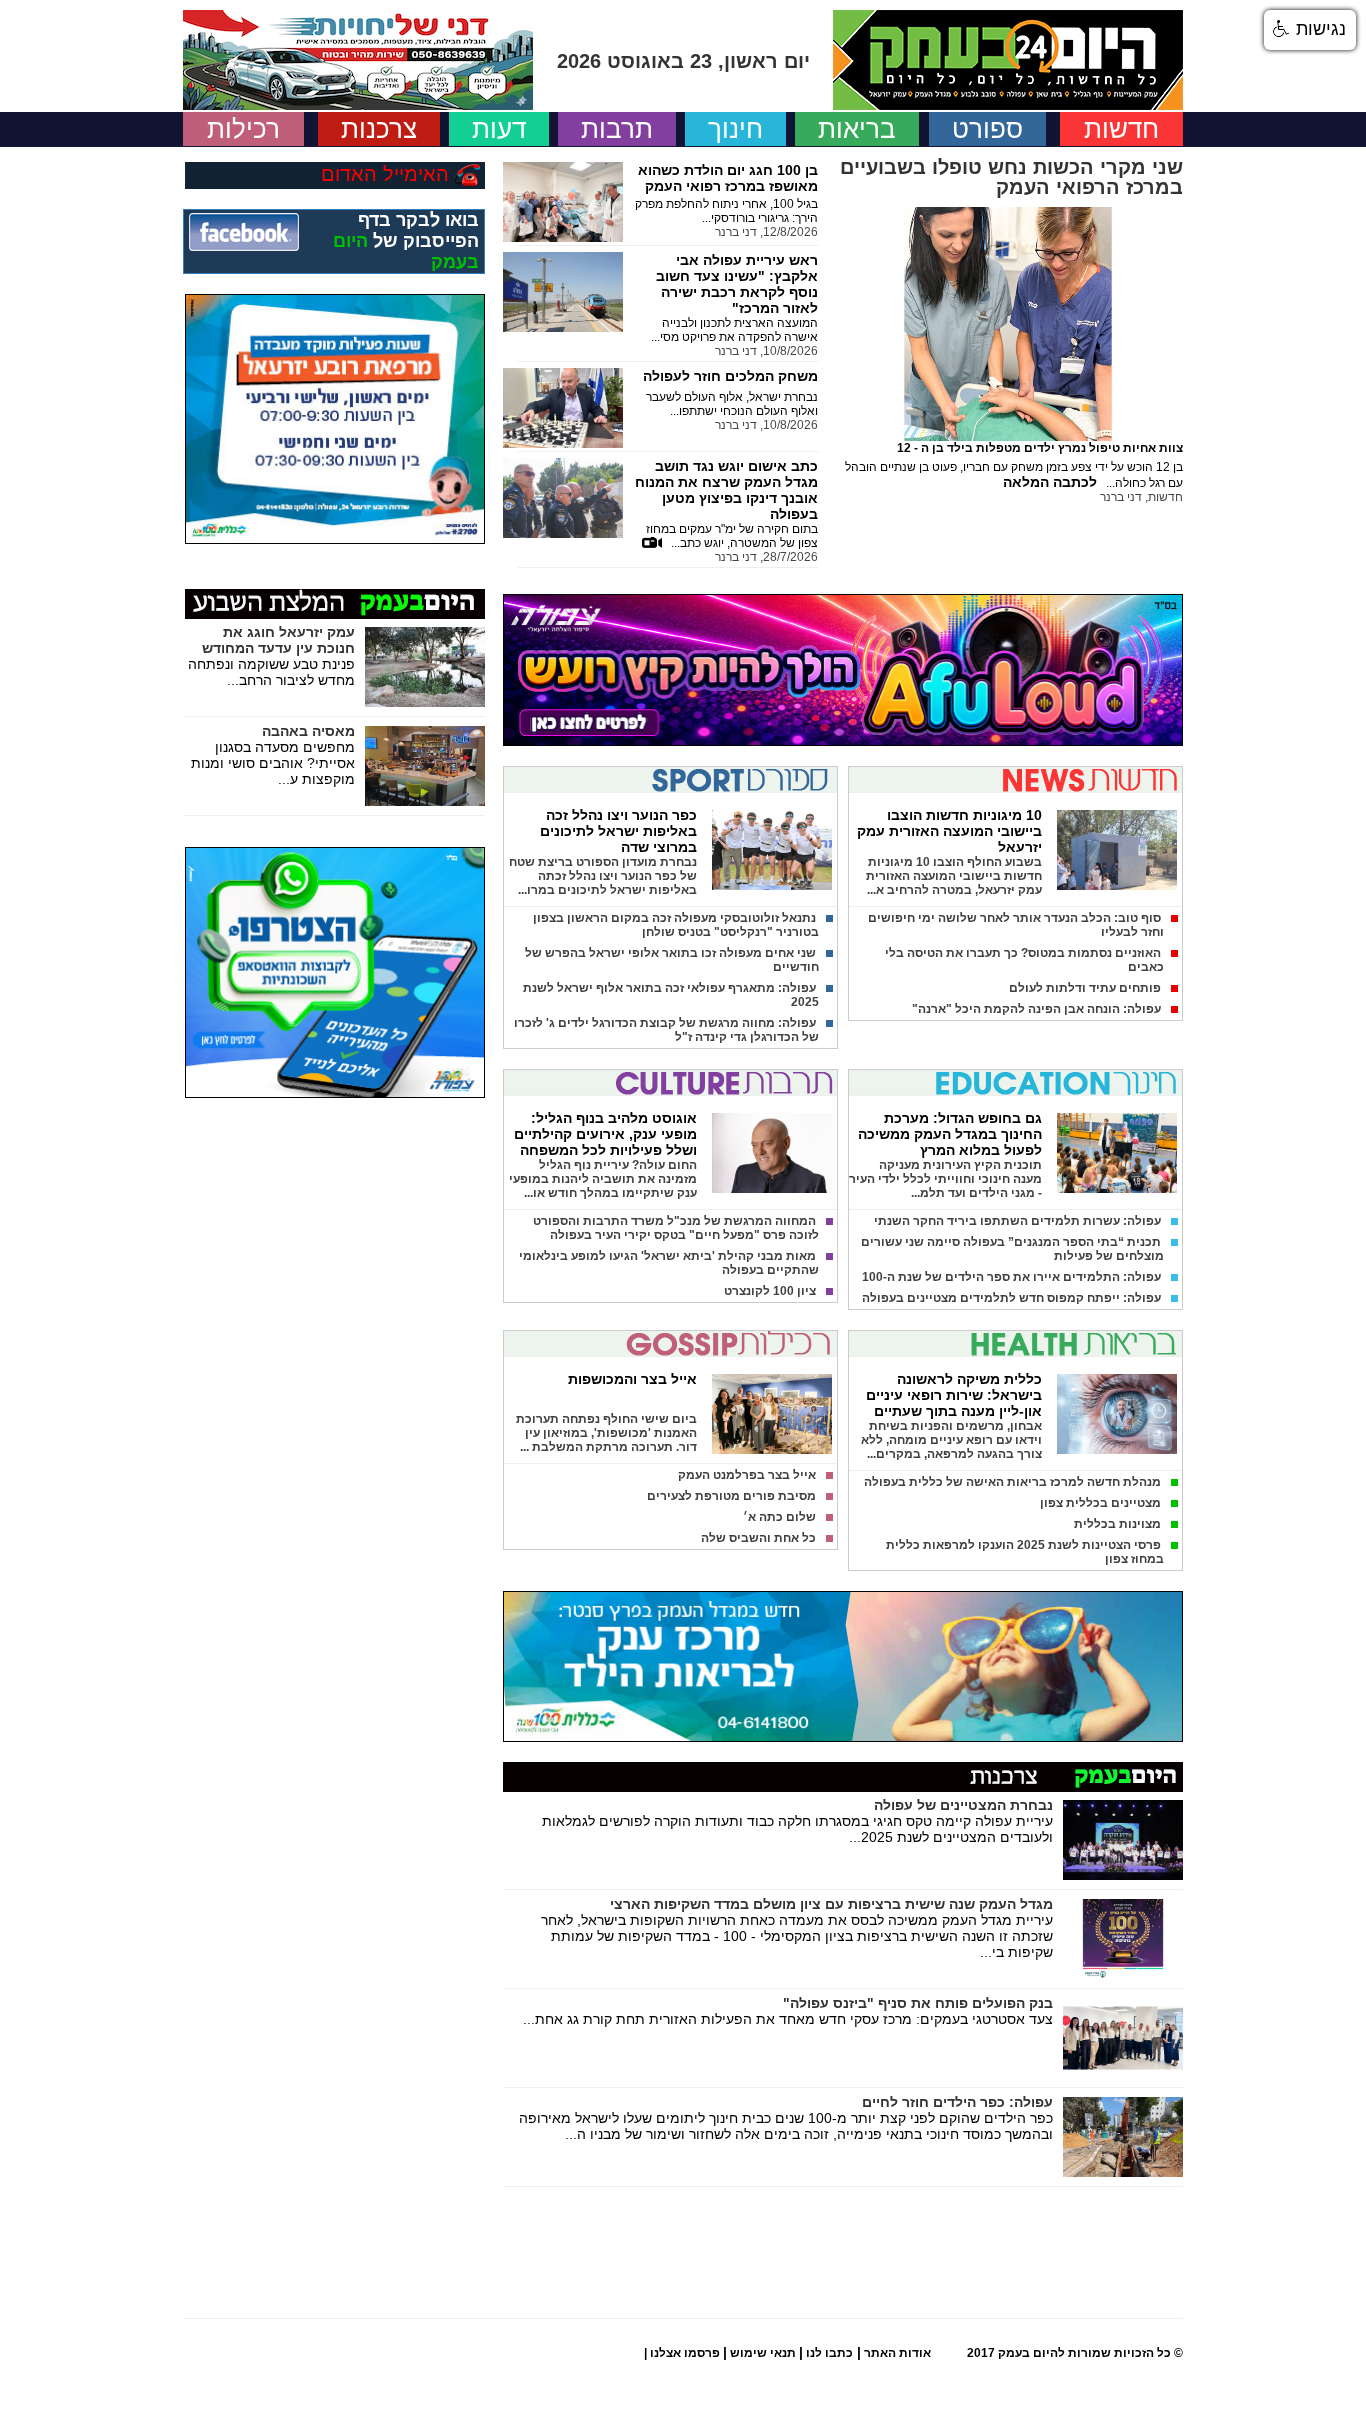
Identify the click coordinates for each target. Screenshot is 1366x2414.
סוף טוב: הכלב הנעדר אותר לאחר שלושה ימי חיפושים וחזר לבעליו (1016, 925)
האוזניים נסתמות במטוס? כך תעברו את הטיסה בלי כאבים (1024, 960)
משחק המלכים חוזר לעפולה (730, 376)
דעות (499, 129)
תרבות (617, 129)
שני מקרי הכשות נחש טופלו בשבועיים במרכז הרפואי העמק (1011, 177)
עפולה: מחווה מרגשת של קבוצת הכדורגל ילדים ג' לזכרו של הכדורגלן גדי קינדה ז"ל (666, 1030)
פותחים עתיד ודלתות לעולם (1085, 988)
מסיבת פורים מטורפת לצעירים (731, 1496)
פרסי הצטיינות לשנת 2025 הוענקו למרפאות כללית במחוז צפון (1025, 1552)
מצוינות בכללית (1117, 1524)
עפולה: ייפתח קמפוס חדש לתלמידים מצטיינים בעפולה (1011, 1298)
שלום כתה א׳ (779, 1517)
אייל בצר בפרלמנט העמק (747, 1475)
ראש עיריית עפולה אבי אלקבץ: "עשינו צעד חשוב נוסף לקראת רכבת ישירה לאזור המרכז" (737, 284)
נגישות (1318, 29)
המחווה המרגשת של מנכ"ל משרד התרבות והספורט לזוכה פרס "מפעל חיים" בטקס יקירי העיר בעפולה (676, 1228)
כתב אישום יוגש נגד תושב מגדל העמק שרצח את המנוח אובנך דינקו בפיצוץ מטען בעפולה (726, 490)
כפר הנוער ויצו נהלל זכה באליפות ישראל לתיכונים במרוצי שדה (618, 831)
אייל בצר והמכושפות (632, 1379)
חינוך (735, 129)
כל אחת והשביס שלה (758, 1538)
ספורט (987, 129)
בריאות (857, 129)
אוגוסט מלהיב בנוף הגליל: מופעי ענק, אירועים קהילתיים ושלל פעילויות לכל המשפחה (605, 1134)
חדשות (1121, 129)
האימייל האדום (385, 174)
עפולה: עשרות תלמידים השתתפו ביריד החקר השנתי (1017, 1221)
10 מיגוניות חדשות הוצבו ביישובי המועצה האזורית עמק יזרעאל (949, 831)
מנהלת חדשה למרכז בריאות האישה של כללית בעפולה (1012, 1482)
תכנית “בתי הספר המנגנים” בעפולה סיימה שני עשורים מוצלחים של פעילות (1012, 1249)
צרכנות (379, 129)
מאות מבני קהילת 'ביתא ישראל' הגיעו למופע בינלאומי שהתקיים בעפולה (669, 1263)
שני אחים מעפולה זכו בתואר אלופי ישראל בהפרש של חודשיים (672, 960)
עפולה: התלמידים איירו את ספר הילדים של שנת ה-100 (1011, 1277)
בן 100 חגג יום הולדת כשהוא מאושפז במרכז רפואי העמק (728, 178)
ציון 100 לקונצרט (770, 1291)
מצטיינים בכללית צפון (1100, 1503)
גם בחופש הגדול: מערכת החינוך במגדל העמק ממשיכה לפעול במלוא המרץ (950, 1134)
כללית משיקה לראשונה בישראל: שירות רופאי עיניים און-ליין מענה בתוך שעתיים (954, 1395)
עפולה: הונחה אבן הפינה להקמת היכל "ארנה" (1036, 1009)
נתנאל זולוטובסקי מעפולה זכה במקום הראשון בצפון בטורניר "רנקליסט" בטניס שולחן (676, 925)
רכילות (243, 129)
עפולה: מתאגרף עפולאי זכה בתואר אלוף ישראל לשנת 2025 (671, 995)
